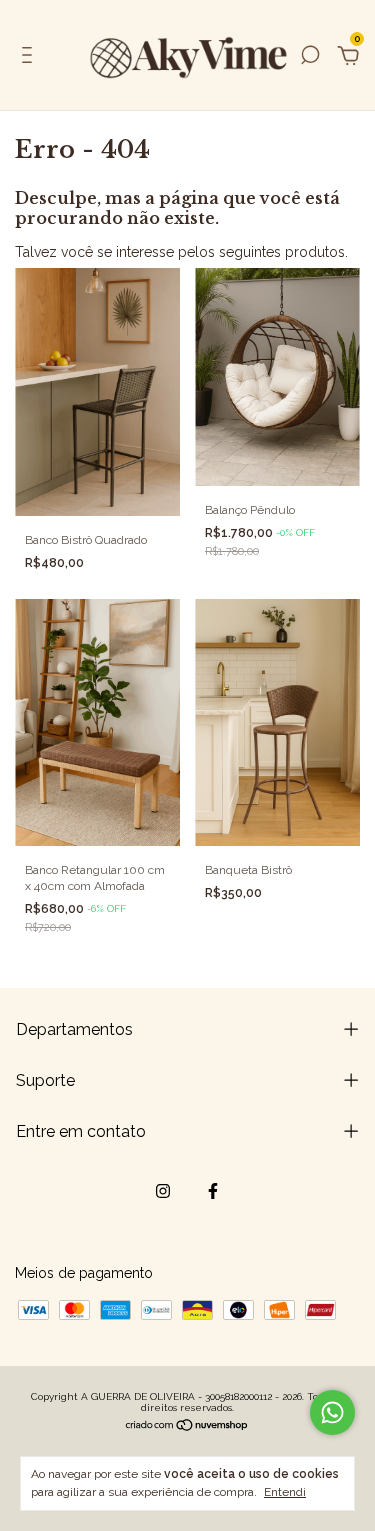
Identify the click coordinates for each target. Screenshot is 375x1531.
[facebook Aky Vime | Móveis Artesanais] (213, 1191)
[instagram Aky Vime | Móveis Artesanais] (163, 1191)
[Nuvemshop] (187, 1427)
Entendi (285, 1492)
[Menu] (30, 58)
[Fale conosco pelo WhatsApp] (332, 1412)
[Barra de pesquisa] (310, 58)
